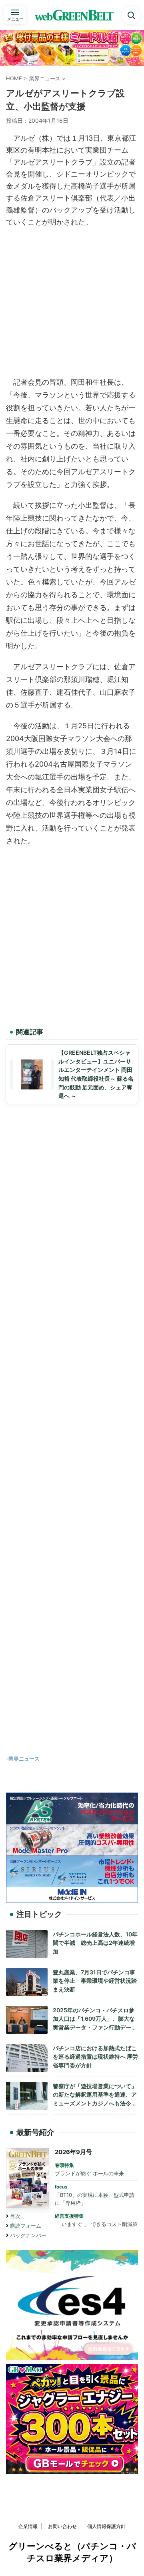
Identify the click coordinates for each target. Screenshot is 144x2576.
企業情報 (28, 2526)
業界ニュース (24, 1759)
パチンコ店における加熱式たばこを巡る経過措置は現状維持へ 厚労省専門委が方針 (95, 2057)
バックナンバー (28, 2235)
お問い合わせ (62, 2526)
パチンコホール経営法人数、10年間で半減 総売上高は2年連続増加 (95, 1943)
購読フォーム (26, 2226)
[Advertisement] (72, 300)
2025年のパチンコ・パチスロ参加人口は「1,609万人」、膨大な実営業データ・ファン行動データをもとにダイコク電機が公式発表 (95, 2019)
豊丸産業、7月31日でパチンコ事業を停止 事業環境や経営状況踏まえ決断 (95, 1981)
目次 (15, 2216)
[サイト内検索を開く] (131, 15)
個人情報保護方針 (106, 2526)
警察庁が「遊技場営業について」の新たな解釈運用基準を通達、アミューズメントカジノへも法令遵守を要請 (95, 2095)
